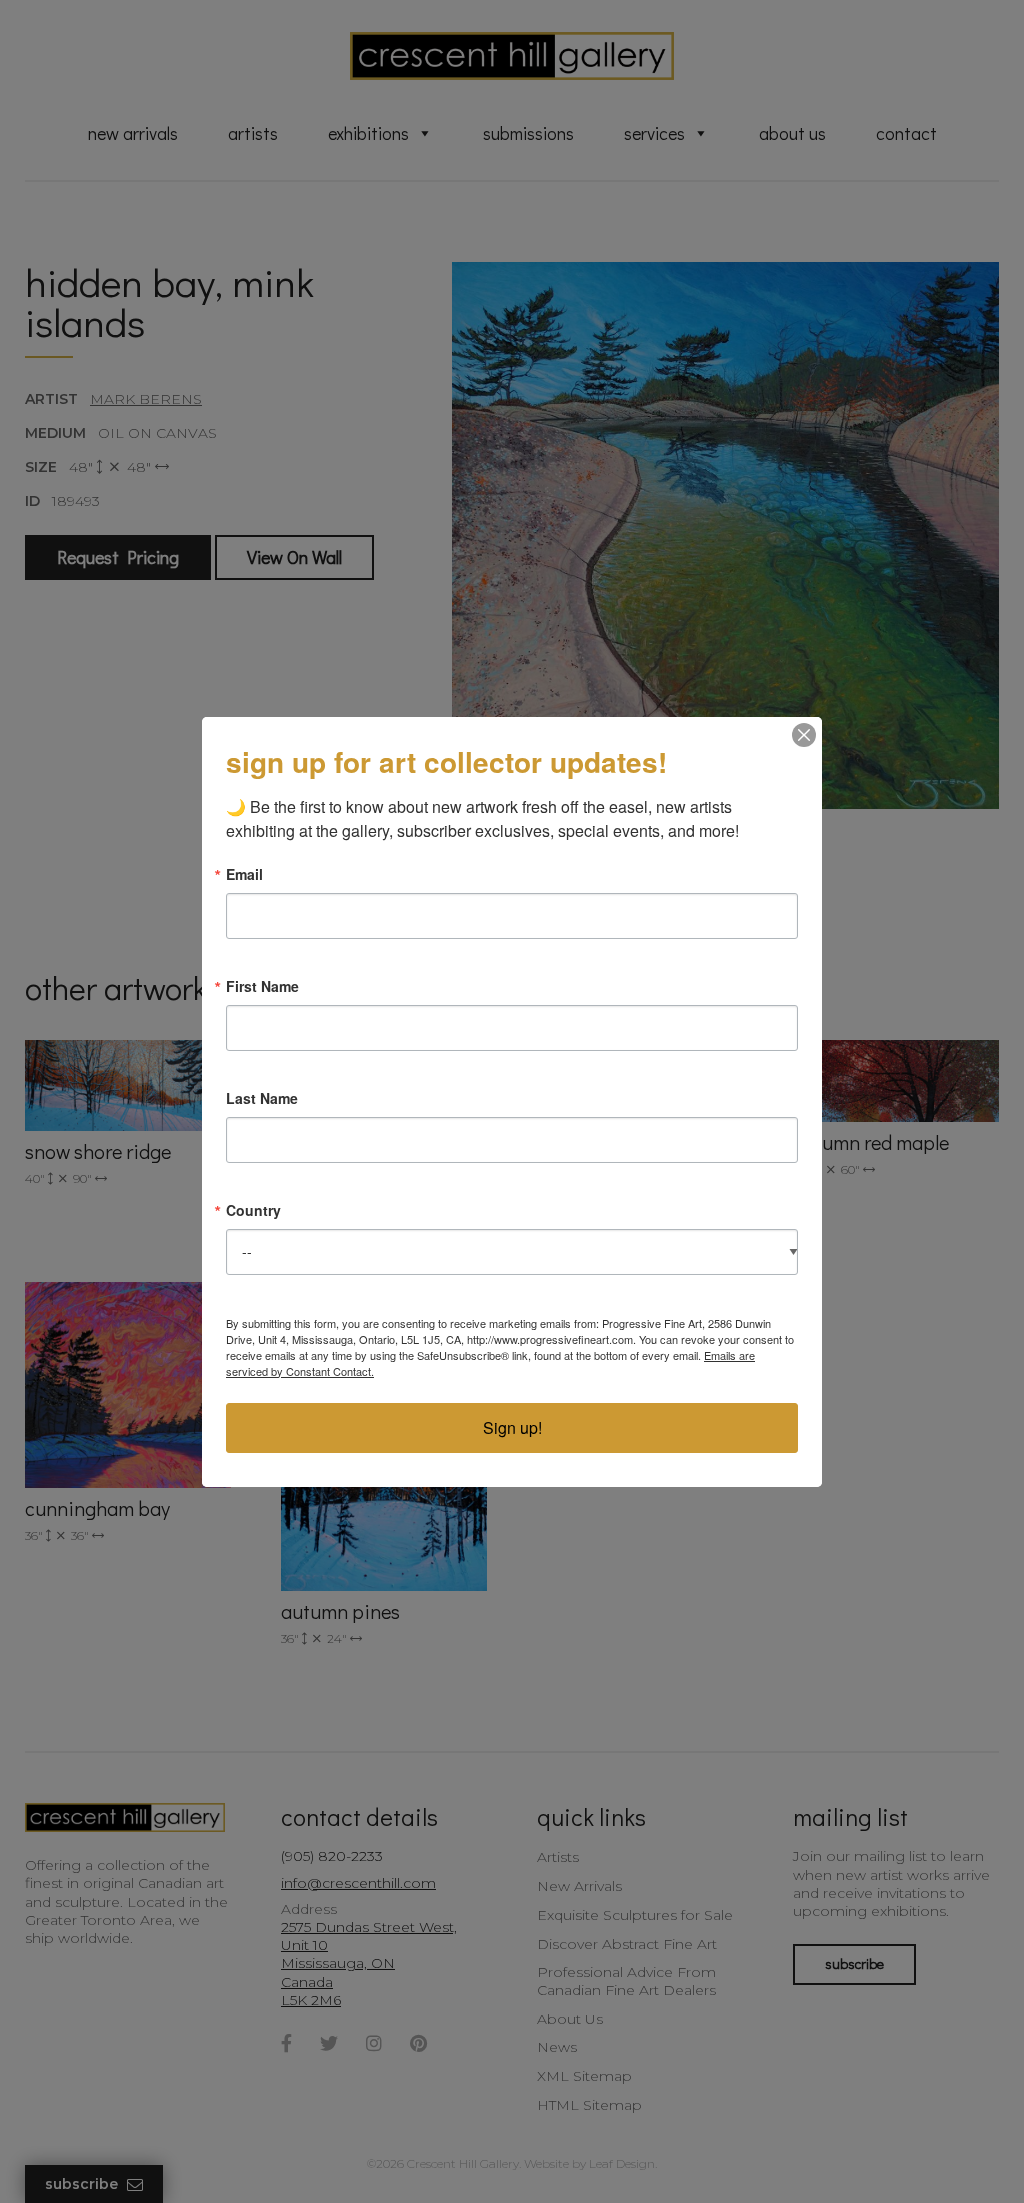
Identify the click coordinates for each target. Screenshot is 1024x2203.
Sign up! (512, 1427)
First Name (262, 986)
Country (253, 1210)
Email (244, 874)
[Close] (804, 735)
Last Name (262, 1098)
